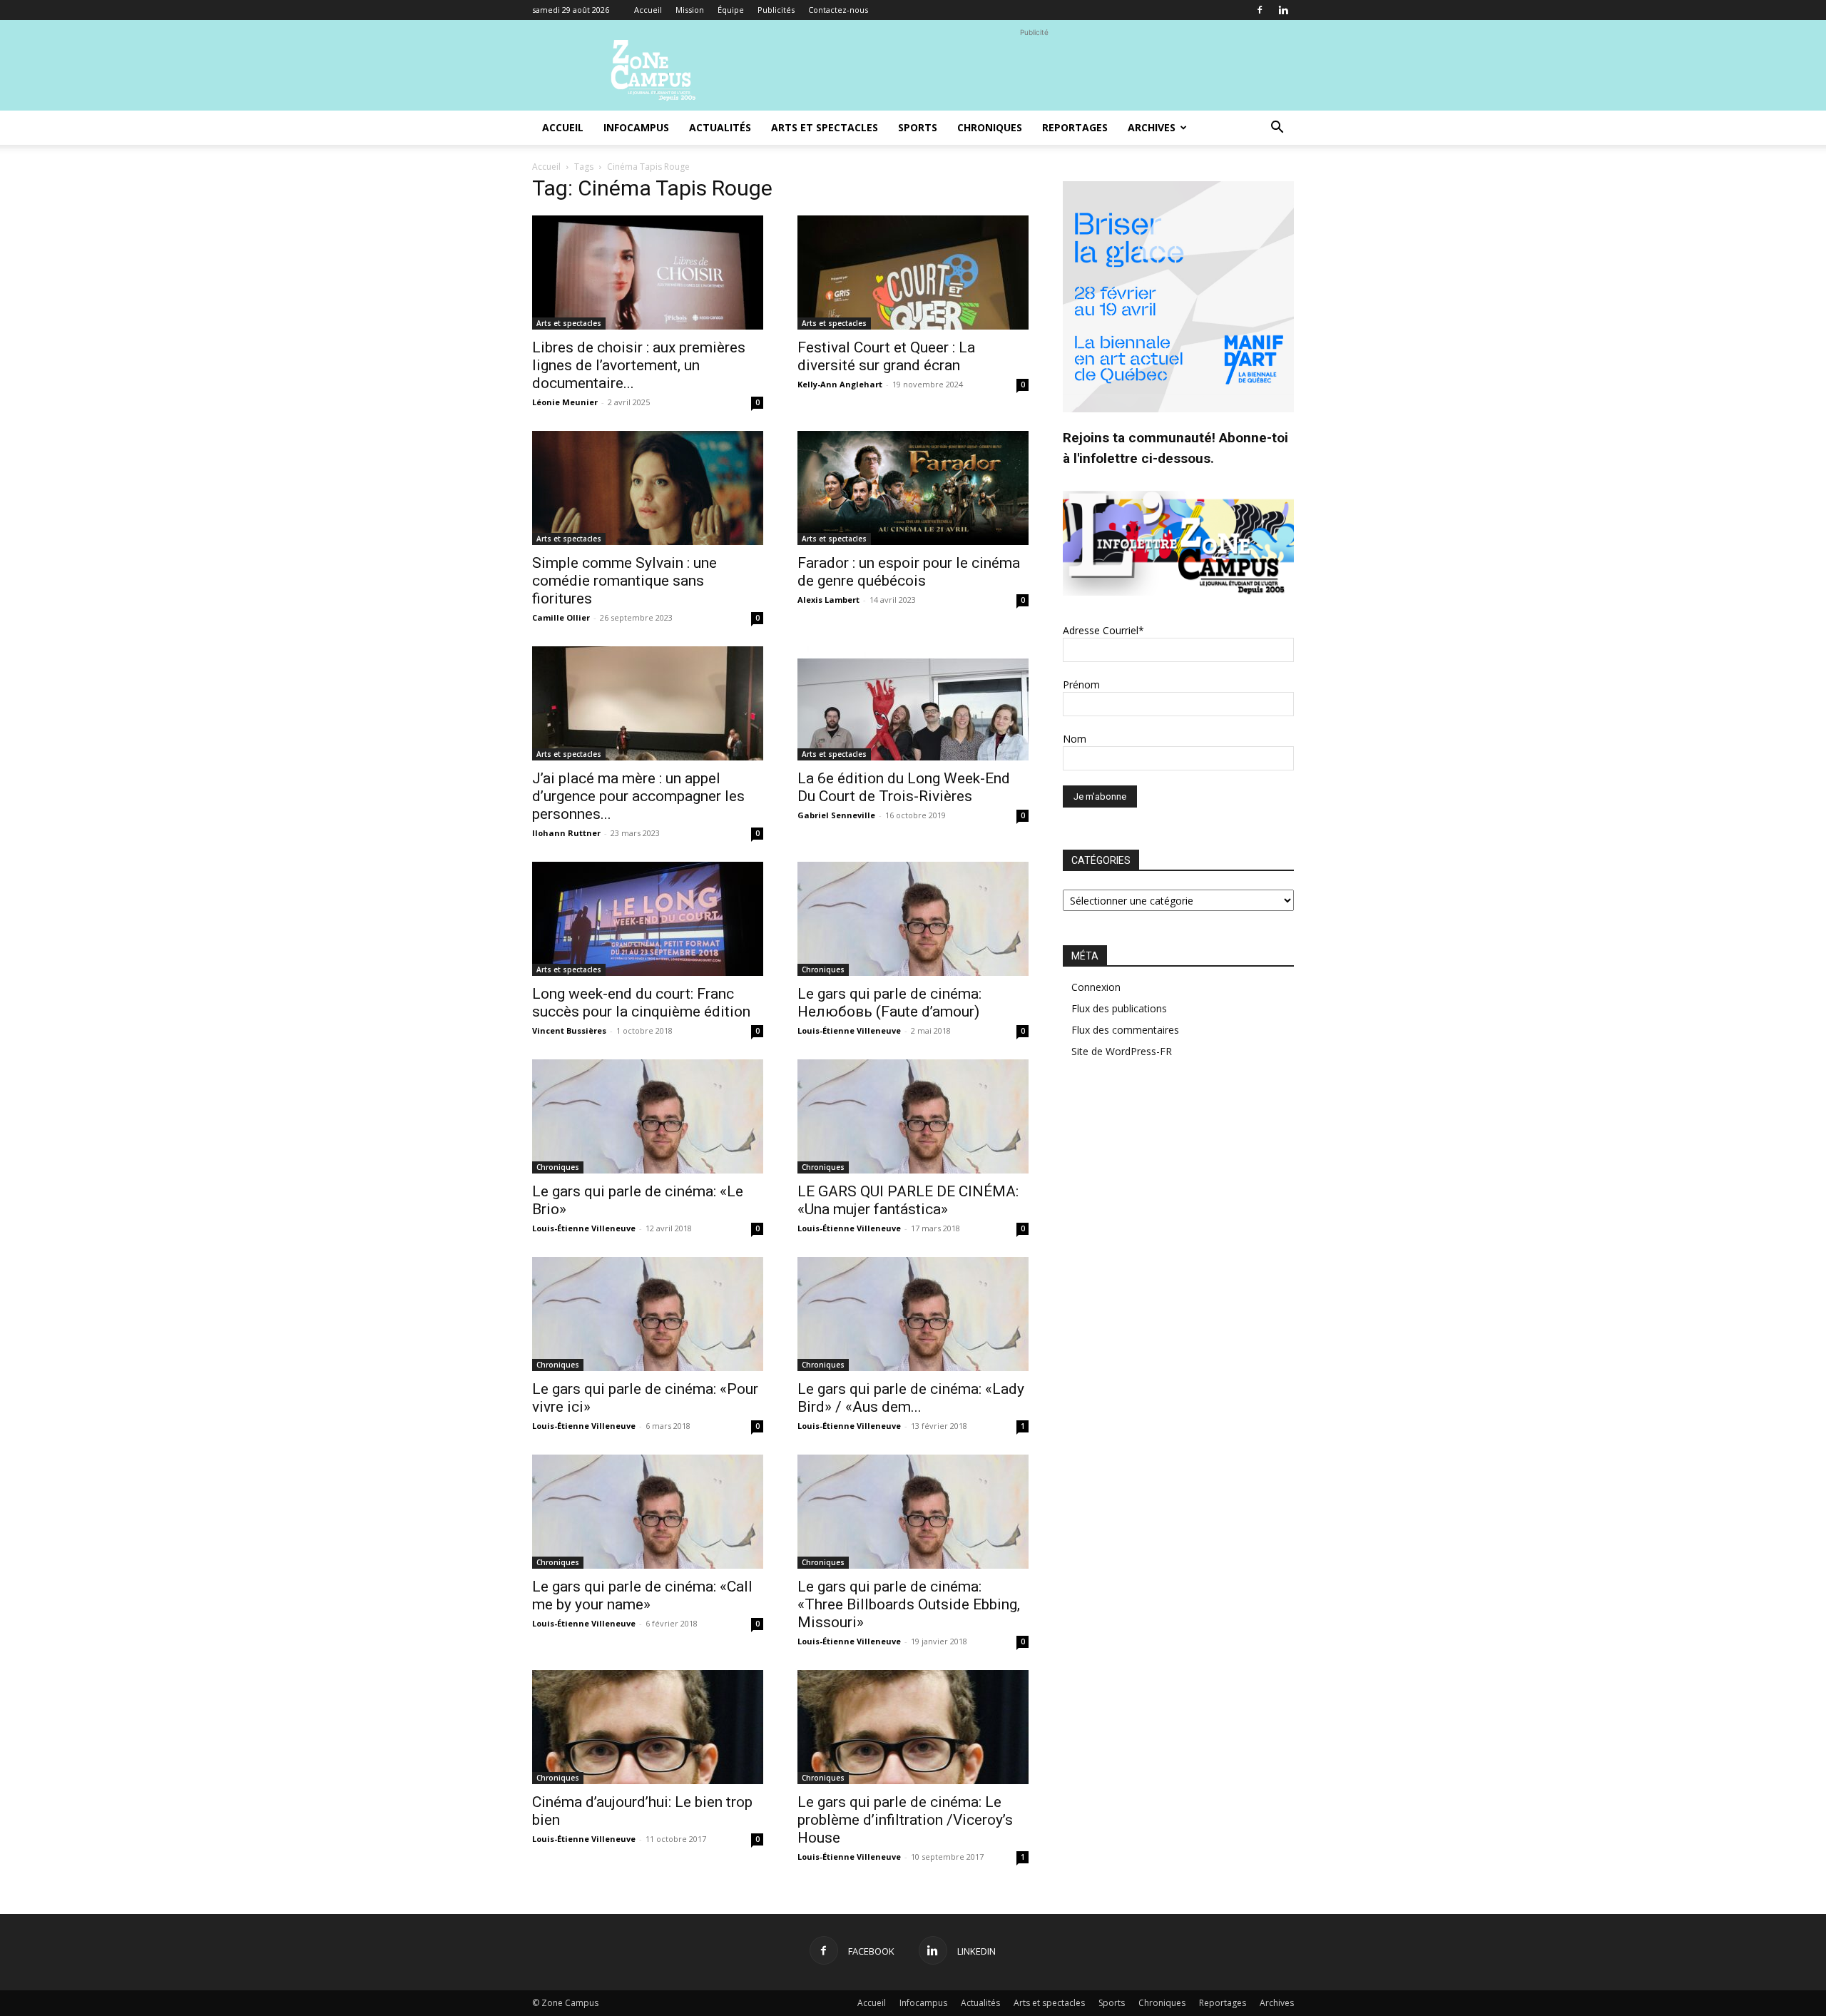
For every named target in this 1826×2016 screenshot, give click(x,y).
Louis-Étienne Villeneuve (849, 1030)
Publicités (776, 10)
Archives (1152, 127)
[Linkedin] (1283, 10)
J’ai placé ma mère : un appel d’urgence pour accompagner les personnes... (638, 796)
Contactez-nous (838, 10)
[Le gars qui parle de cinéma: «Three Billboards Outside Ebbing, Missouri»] (913, 1512)
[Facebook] (1260, 10)
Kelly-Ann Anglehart (840, 384)
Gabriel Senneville (836, 815)
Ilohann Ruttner (566, 833)
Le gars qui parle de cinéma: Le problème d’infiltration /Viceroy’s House (905, 1820)
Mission (690, 10)
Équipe (731, 10)
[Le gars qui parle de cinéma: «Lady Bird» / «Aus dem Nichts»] (913, 1314)
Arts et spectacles (825, 127)
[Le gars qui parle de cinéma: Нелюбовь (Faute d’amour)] (913, 919)
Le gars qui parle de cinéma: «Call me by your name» (642, 1595)
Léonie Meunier (565, 402)
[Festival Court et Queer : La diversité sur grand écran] (913, 273)
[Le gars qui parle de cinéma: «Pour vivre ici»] (648, 1314)
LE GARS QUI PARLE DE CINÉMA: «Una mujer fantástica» (908, 1200)
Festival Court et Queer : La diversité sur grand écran (886, 356)
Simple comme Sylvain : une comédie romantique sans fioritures (624, 581)
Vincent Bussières (569, 1030)
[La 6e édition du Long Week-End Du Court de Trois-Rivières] (913, 703)
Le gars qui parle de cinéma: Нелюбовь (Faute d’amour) (889, 1003)
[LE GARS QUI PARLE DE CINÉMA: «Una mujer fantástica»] (913, 1116)
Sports (918, 127)
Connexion (1096, 987)
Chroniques (990, 127)
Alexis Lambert (828, 600)
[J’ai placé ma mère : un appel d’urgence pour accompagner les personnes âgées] (648, 703)
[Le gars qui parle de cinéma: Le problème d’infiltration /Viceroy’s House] (913, 1727)
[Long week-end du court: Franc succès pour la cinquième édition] (648, 919)
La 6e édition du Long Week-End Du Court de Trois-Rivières (904, 787)
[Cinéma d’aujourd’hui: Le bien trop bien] (648, 1727)
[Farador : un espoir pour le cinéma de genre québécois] (913, 488)
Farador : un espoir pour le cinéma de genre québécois (909, 572)
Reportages (1075, 127)
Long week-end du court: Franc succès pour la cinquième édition (641, 1003)
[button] (1277, 129)
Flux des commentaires (1125, 1030)
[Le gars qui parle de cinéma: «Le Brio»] (648, 1116)
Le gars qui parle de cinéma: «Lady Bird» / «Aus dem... (911, 1398)
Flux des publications (1119, 1008)
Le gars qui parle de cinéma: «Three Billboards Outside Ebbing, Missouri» (909, 1604)
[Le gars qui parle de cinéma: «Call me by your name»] (648, 1512)
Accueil (648, 10)
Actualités (720, 127)
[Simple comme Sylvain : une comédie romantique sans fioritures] (648, 488)
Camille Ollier (561, 617)
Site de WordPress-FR (1122, 1051)
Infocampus (636, 127)
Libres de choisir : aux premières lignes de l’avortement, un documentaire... (639, 365)
